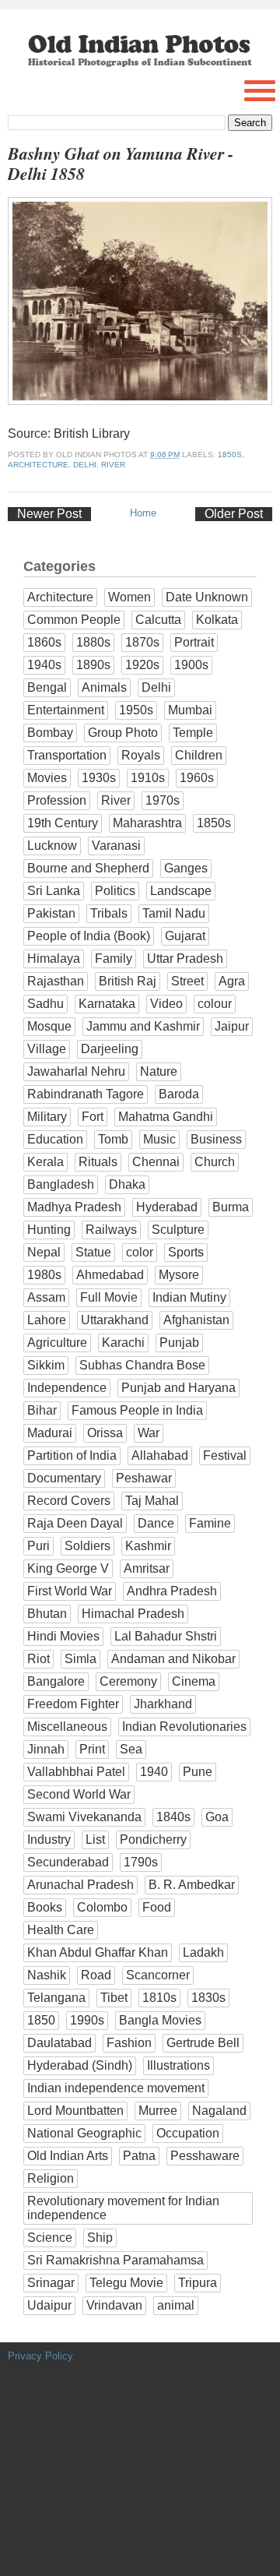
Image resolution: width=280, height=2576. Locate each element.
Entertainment (66, 710)
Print (92, 1749)
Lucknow (52, 846)
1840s (173, 1817)
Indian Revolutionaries (184, 1727)
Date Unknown (207, 597)
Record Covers (69, 1501)
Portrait (194, 642)
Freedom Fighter (73, 1704)
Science (50, 2238)
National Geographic (84, 2133)
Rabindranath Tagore (86, 1094)
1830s (208, 1998)
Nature (159, 1071)
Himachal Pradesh (133, 1614)
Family (114, 959)
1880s (93, 642)
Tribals (109, 913)
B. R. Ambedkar (192, 1885)
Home (143, 513)
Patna (139, 2156)
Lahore (47, 1320)
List (95, 1839)
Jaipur (232, 1026)
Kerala (45, 1162)
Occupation (188, 2133)
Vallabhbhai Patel (76, 1772)
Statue (93, 1252)
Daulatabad (59, 2043)
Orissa (105, 1433)
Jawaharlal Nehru (76, 1071)
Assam (46, 1297)
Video (166, 1004)
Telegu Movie (126, 2283)
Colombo (102, 1907)
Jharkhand (163, 1704)
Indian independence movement (116, 2088)
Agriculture (57, 1343)
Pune (198, 1772)
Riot (38, 1659)
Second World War (79, 1794)
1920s (142, 665)
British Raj (128, 981)
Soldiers (87, 1546)
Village (47, 1049)
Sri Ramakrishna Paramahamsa (115, 2260)
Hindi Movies (63, 1636)
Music (159, 1139)
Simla (80, 1659)
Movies (47, 778)
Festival (225, 1455)
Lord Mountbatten (75, 2111)
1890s (93, 665)
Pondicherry (153, 1839)
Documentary (64, 1478)
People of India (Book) (89, 936)
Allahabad (160, 1455)
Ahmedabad (110, 1275)
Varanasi (116, 846)
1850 (41, 2020)
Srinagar (51, 2283)
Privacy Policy (40, 2356)
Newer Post (49, 514)
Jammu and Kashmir (143, 1026)
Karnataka (107, 1004)
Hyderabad (167, 1207)
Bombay (50, 733)
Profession (57, 800)
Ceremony (128, 1681)
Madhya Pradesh (74, 1207)
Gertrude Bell (203, 2043)
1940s (44, 665)
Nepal (44, 1252)
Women (129, 597)
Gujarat (185, 936)
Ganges (186, 868)
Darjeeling (110, 1049)
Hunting (49, 1230)
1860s (44, 642)
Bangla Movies (160, 2020)
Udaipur (49, 2305)
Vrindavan (114, 2305)
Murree (158, 2111)
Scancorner (158, 1975)
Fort (93, 1117)
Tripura (198, 2283)
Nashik (47, 1975)
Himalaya (54, 959)
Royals (141, 755)
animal (176, 2305)
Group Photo (123, 733)
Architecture (38, 465)
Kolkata (217, 620)
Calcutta (158, 620)
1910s (148, 778)
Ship (100, 2238)
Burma (231, 1207)
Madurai (50, 1433)
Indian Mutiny (189, 1297)
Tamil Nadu (174, 913)
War (149, 1433)
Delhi (85, 465)
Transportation (67, 755)
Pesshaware (205, 2156)
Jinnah (46, 1749)
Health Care (61, 1930)
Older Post (234, 514)
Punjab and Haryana (178, 1388)
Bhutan (47, 1614)
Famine (210, 1523)
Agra (232, 981)
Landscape (181, 891)
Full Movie (109, 1297)
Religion (51, 2178)
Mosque (49, 1026)
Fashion (129, 2043)
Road (96, 1975)
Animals (104, 687)
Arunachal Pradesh (80, 1885)
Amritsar (147, 1568)
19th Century (63, 823)
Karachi (123, 1343)
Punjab (179, 1343)
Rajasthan (56, 981)
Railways (111, 1230)
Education (55, 1139)
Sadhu (45, 1004)
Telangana (56, 1998)
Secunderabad (68, 1862)
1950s (136, 710)
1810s (159, 1998)
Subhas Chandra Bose (142, 1365)
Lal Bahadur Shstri (166, 1636)
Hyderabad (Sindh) (80, 2065)
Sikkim (46, 1365)
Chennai (156, 1162)
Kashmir (148, 1546)
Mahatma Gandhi (166, 1117)
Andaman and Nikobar (173, 1659)
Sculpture (178, 1230)
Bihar (42, 1410)
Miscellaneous (67, 1727)
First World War (70, 1591)
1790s (141, 1862)
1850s (230, 455)
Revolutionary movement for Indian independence (123, 2208)
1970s (163, 800)
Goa (217, 1817)
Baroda (179, 1094)
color (140, 1252)
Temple (193, 733)
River (113, 465)
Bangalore (56, 1681)
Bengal (47, 687)
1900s (191, 665)
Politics (115, 891)
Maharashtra (147, 823)
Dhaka (127, 1184)
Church (215, 1162)
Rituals (98, 1162)
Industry (49, 1839)
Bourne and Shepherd (88, 868)
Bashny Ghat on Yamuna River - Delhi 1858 (121, 164)
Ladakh (203, 1952)
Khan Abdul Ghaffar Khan (98, 1952)
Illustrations (178, 2065)
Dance (156, 1523)
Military (47, 1117)
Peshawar (144, 1478)
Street (187, 981)
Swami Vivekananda (84, 1817)
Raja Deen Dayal (75, 1523)
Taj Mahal (152, 1501)
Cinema (194, 1681)
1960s (197, 778)
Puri (38, 1546)
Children (199, 755)
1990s (87, 2020)
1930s (99, 778)
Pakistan (51, 913)
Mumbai (190, 710)
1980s (44, 1275)
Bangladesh (61, 1184)
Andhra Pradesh (172, 1591)
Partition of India (72, 1455)
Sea (131, 1749)
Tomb (113, 1139)
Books (45, 1907)
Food (157, 1907)
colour (215, 1004)
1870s (142, 642)
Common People (74, 620)
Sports (186, 1252)
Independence (67, 1388)
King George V (68, 1568)
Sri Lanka (54, 891)
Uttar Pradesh (185, 959)
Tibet (114, 1998)
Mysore (179, 1275)
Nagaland (219, 2111)
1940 (154, 1772)
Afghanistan (196, 1320)
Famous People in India (137, 1410)
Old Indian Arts (68, 2156)
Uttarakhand (115, 1320)
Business (216, 1139)
